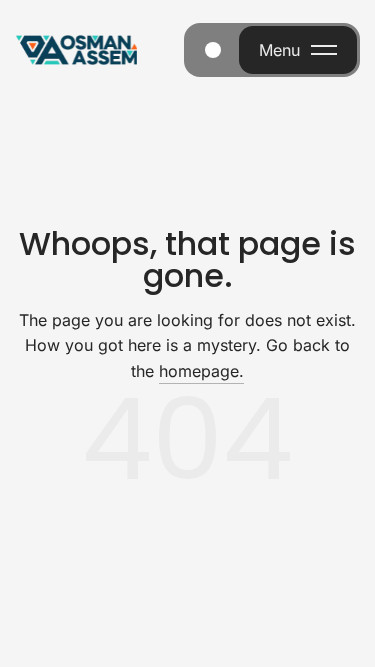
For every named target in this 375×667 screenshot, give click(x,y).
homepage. (201, 371)
